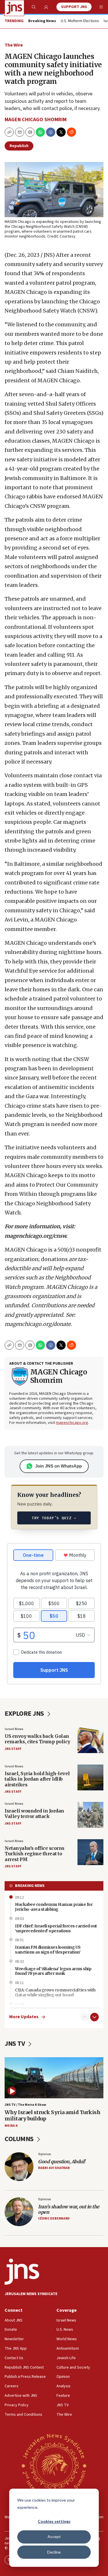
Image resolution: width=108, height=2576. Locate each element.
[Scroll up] (85, 2017)
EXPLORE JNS (25, 1714)
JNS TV (15, 2044)
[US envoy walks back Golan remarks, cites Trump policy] (90, 1740)
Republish (19, 146)
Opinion (44, 2154)
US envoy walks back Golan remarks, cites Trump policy (37, 1739)
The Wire (14, 45)
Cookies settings (54, 2521)
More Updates (24, 2017)
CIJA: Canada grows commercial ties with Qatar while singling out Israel (55, 1992)
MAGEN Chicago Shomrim (36, 120)
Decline (54, 2552)
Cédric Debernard (54, 2219)
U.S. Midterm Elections (80, 21)
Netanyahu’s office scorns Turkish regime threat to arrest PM (35, 1854)
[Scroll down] (94, 2017)
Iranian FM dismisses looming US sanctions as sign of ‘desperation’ (48, 1950)
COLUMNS (20, 2139)
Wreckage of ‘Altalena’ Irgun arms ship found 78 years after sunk (53, 1971)
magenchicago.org (72, 1423)
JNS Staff (13, 1749)
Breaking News (30, 1886)
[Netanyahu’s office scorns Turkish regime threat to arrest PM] (90, 1852)
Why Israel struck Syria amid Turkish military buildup (52, 2115)
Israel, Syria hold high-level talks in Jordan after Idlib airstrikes (37, 1779)
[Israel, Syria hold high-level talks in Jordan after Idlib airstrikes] (90, 1777)
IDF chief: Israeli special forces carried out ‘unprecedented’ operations (56, 1928)
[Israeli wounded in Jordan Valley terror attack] (90, 1815)
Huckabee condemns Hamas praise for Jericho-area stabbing (54, 1907)
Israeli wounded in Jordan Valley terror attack (34, 1814)
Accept (54, 2537)
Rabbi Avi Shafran (54, 2168)
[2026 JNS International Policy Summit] (54, 2465)
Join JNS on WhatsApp (58, 1466)
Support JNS (74, 7)
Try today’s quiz (54, 1518)
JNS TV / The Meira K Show (25, 2105)
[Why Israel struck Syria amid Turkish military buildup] (54, 2078)
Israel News (14, 1729)
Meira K (11, 2126)
